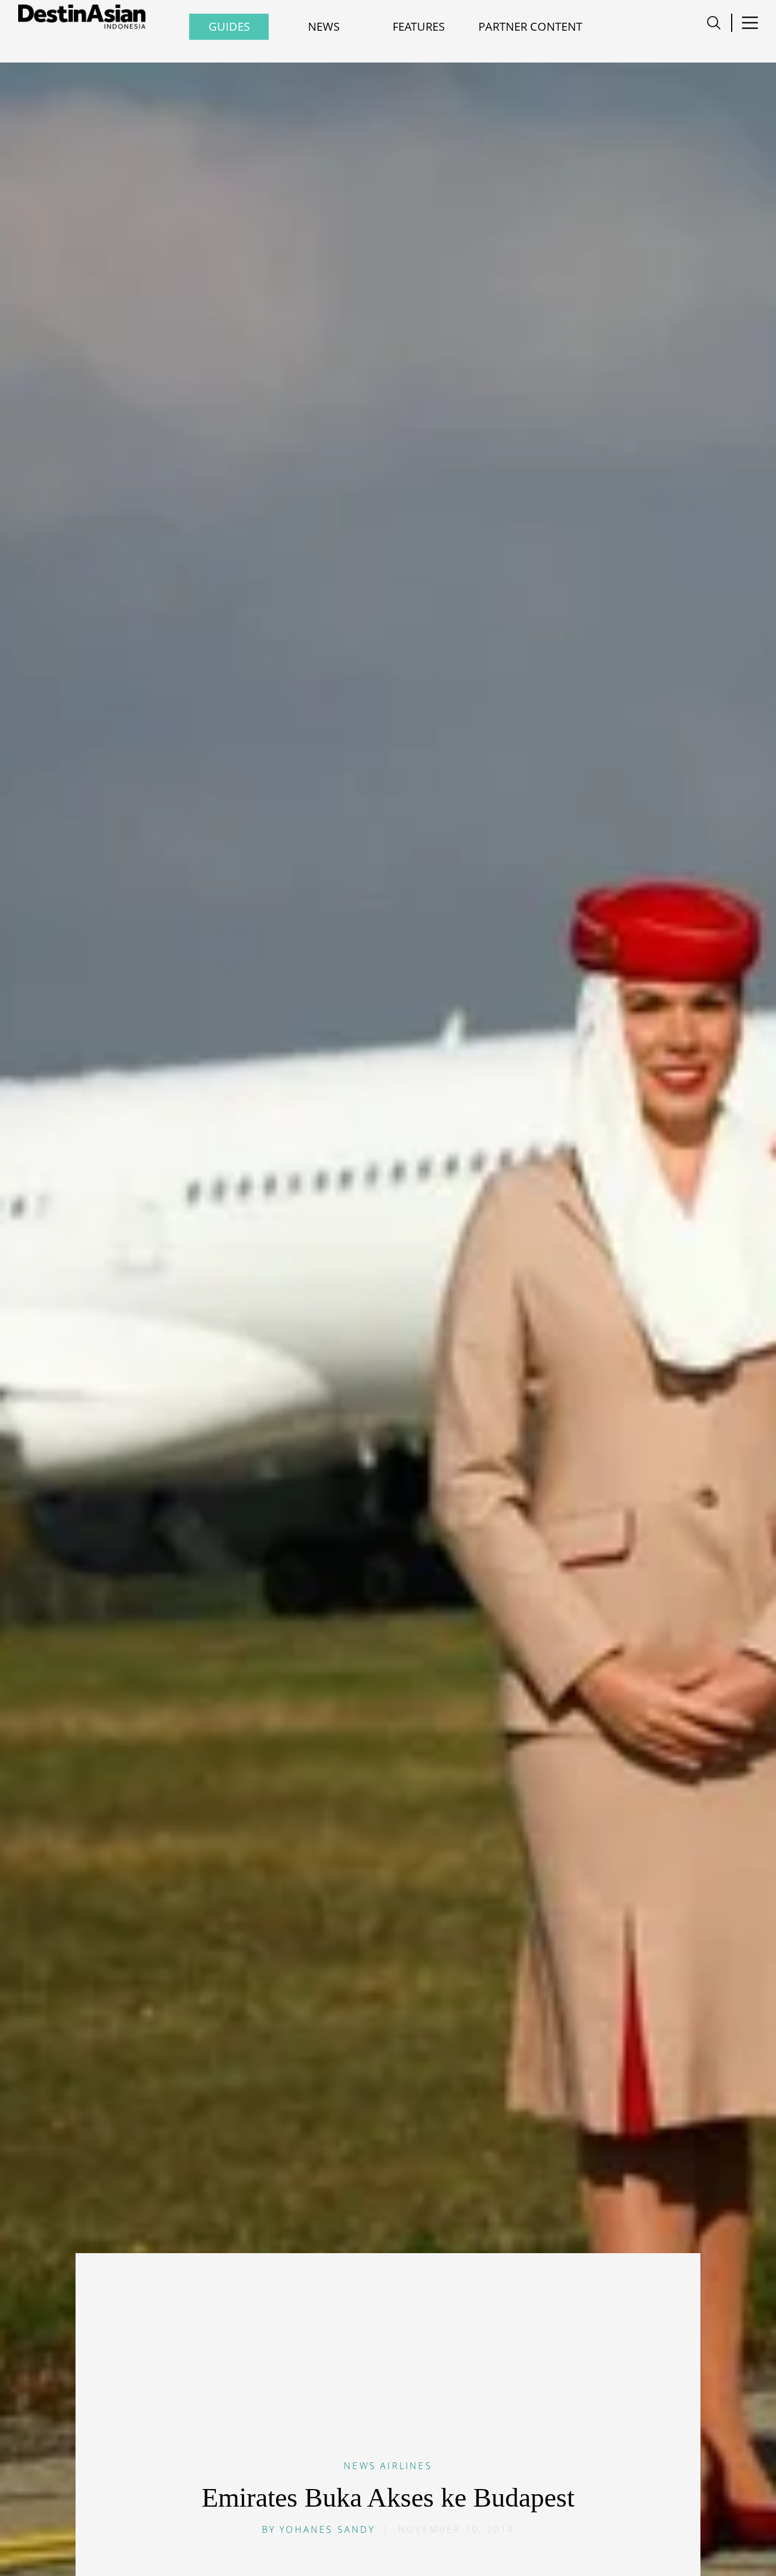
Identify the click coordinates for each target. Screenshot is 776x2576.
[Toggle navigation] (714, 23)
